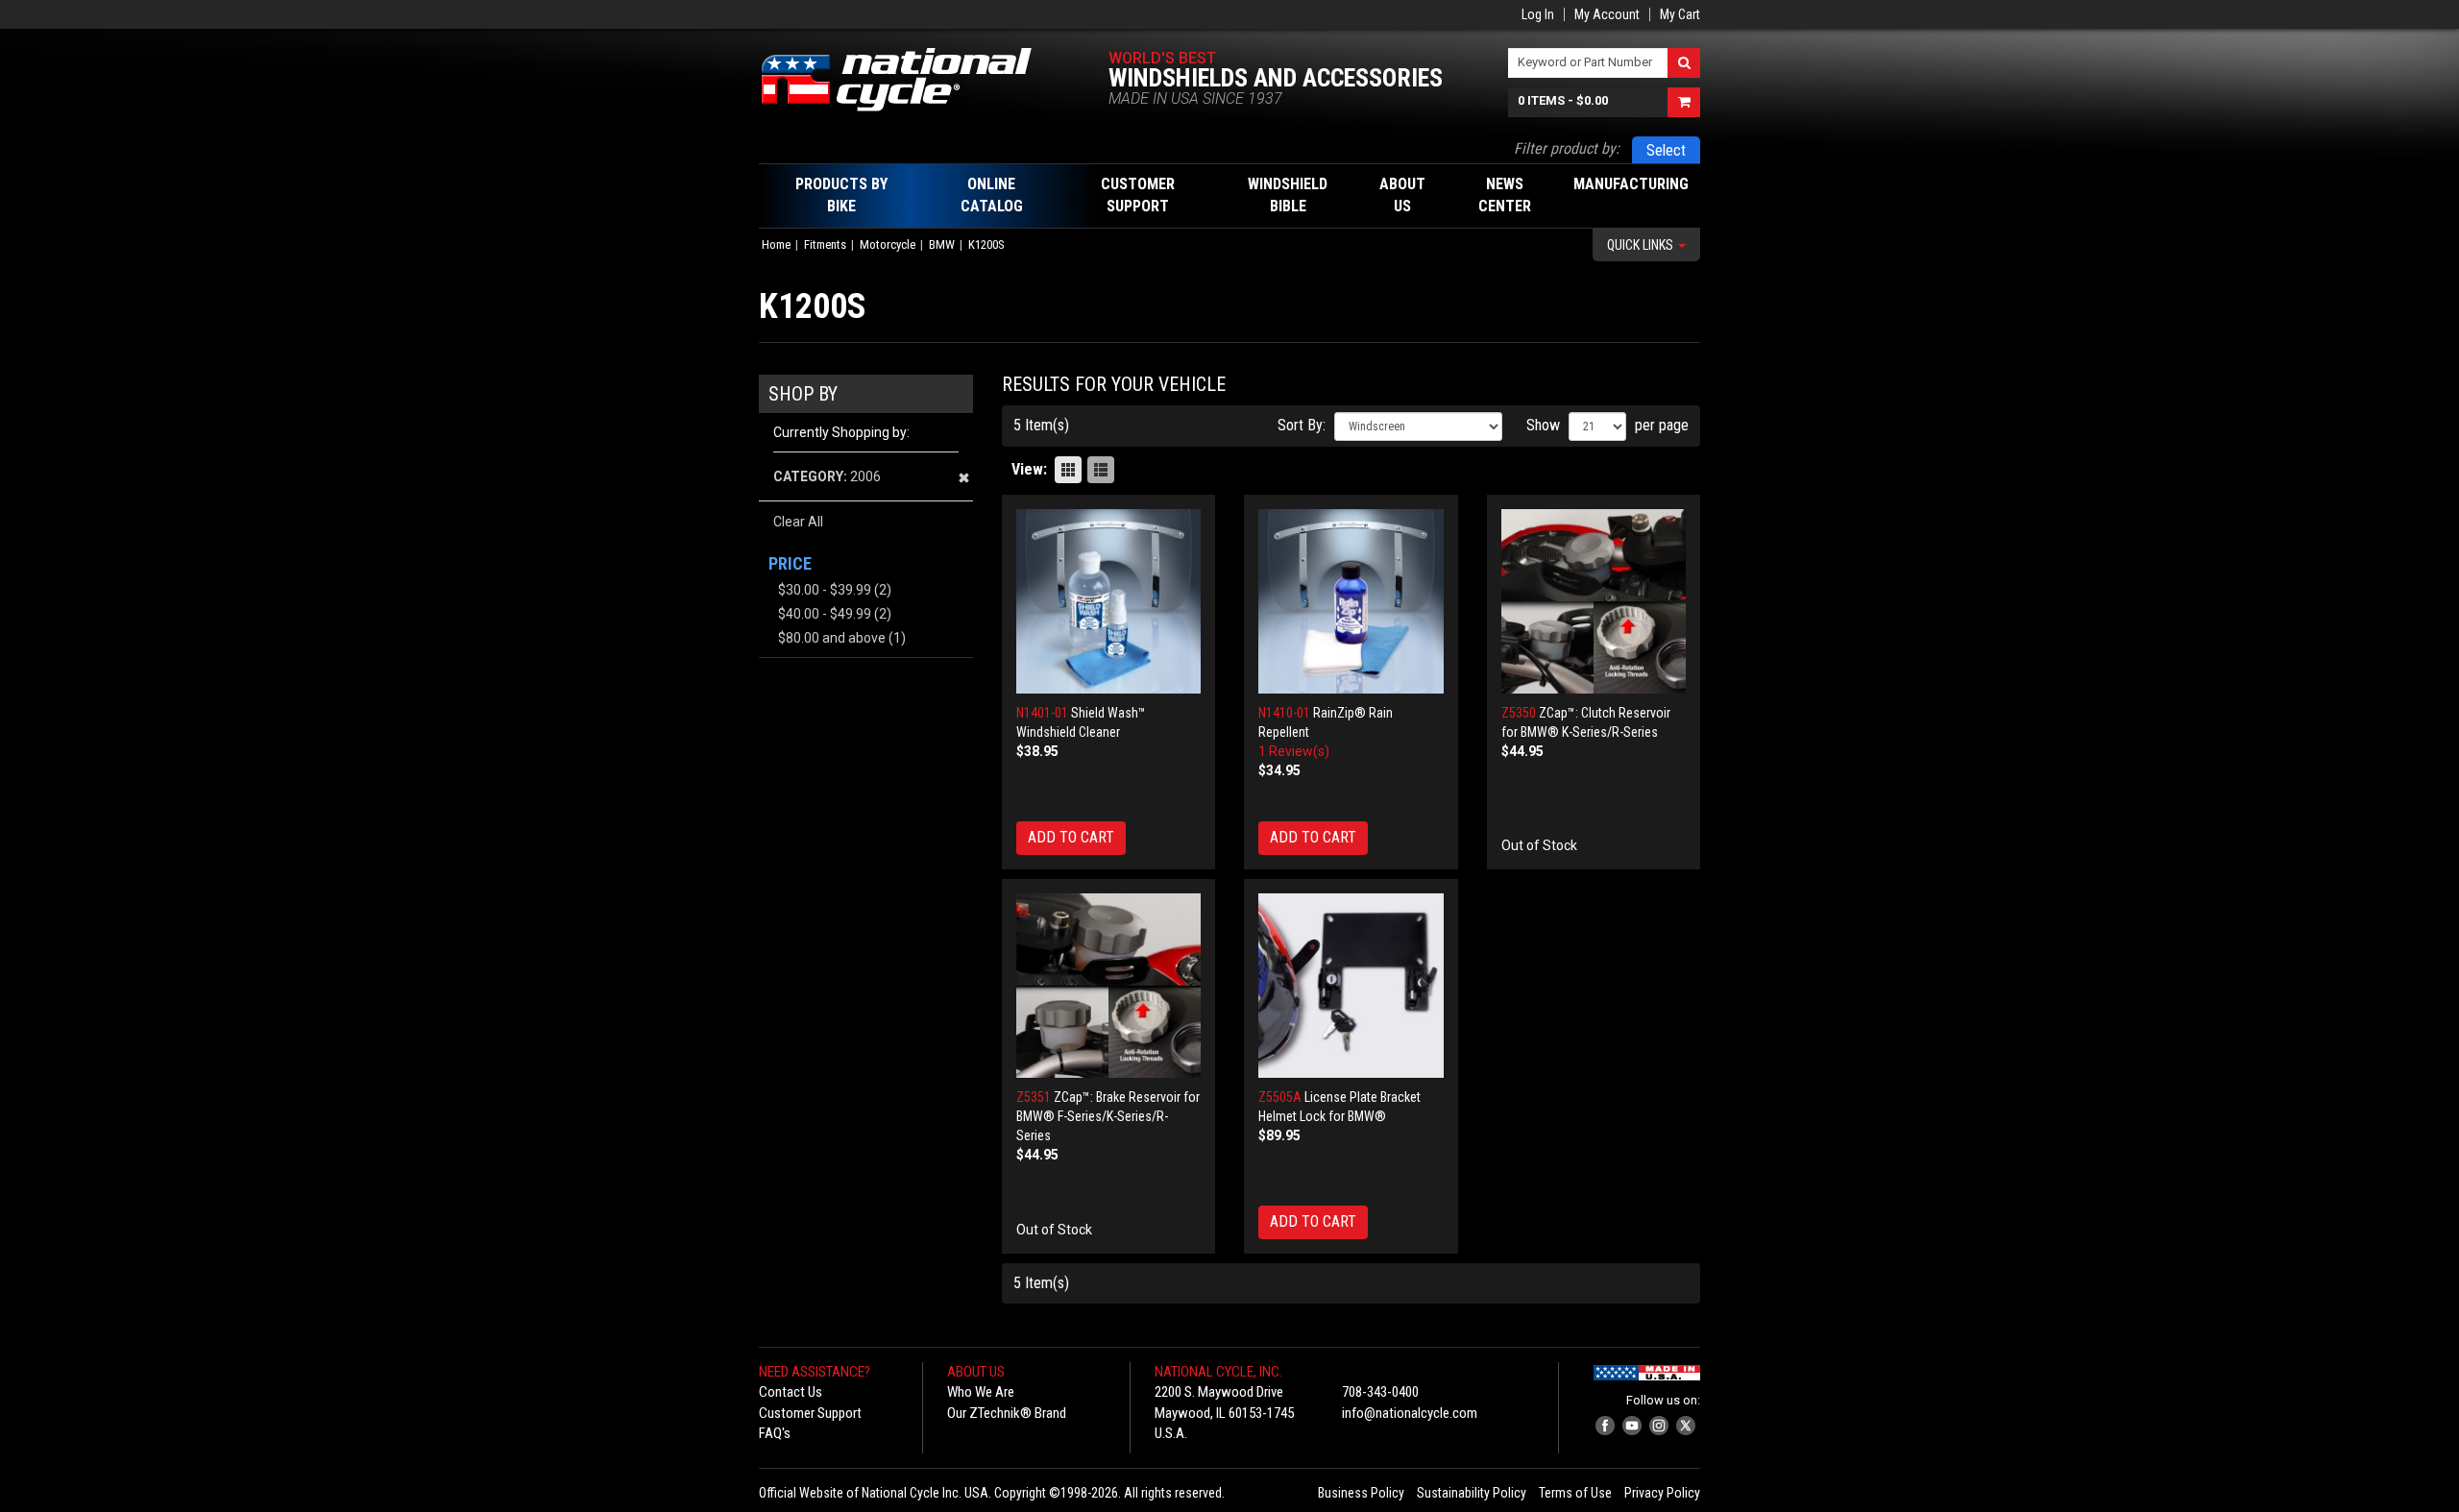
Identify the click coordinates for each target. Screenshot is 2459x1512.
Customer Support (810, 1413)
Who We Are (981, 1392)
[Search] (1684, 63)
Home (776, 244)
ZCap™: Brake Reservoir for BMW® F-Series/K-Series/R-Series (1108, 1116)
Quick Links (1642, 245)
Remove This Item (964, 477)
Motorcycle (888, 244)
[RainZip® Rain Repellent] (1351, 602)
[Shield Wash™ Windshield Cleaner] (1109, 602)
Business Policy (1361, 1493)
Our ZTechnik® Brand (1007, 1413)
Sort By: (1302, 425)
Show (1543, 425)
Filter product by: (1567, 148)
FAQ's (775, 1433)
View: (1029, 469)
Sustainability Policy (1472, 1493)
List (1101, 470)
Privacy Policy (1662, 1493)
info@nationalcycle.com (1410, 1413)
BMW (942, 244)
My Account (1607, 14)
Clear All (798, 522)
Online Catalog (992, 195)
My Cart (1680, 14)
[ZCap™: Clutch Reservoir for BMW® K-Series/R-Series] (1594, 602)
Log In (1538, 14)
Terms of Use (1575, 1493)
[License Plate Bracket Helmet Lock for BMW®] (1351, 986)
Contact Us (791, 1392)
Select (1666, 150)
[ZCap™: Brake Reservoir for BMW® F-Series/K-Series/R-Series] (1109, 986)
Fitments (825, 244)
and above (832, 638)
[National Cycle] (906, 80)
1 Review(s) (1294, 751)
